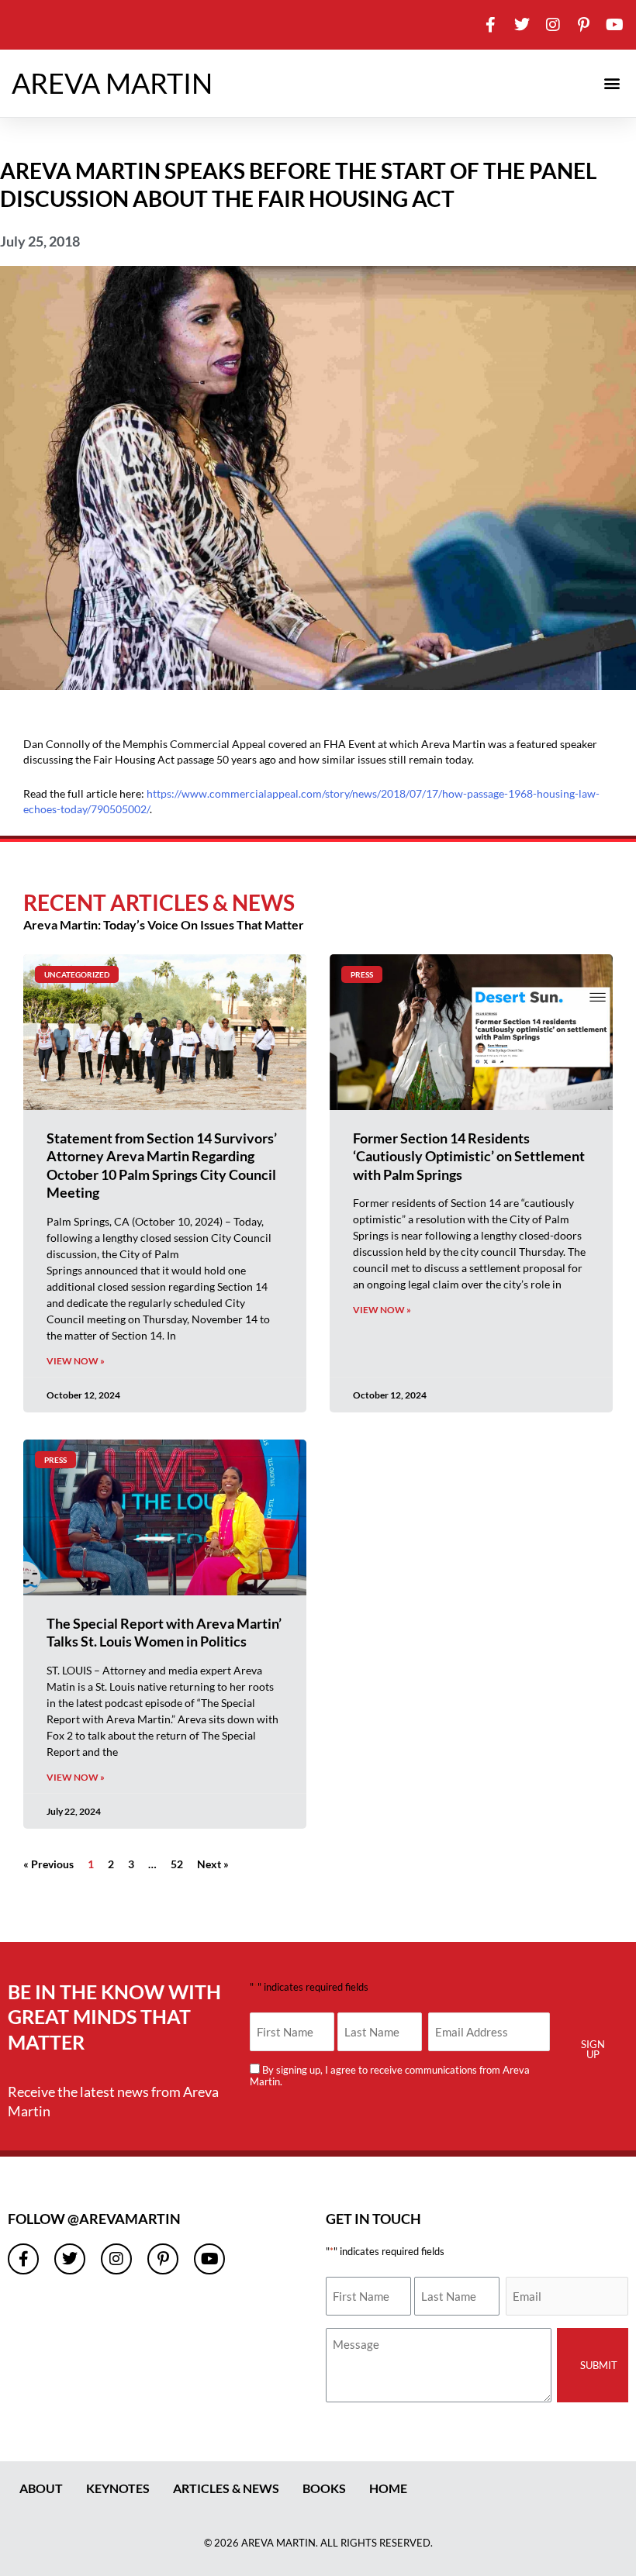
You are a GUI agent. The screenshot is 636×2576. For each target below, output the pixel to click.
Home (388, 2488)
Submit (599, 2365)
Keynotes (118, 2488)
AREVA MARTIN (112, 83)
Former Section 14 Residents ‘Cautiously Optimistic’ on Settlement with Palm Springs (469, 1156)
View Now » (76, 1361)
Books (324, 2488)
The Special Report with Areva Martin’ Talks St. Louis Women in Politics (164, 1632)
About (41, 2488)
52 (177, 1864)
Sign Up (593, 2049)
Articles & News (226, 2488)
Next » (213, 1864)
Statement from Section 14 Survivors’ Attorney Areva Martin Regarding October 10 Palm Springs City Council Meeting (162, 1165)
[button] (612, 83)
